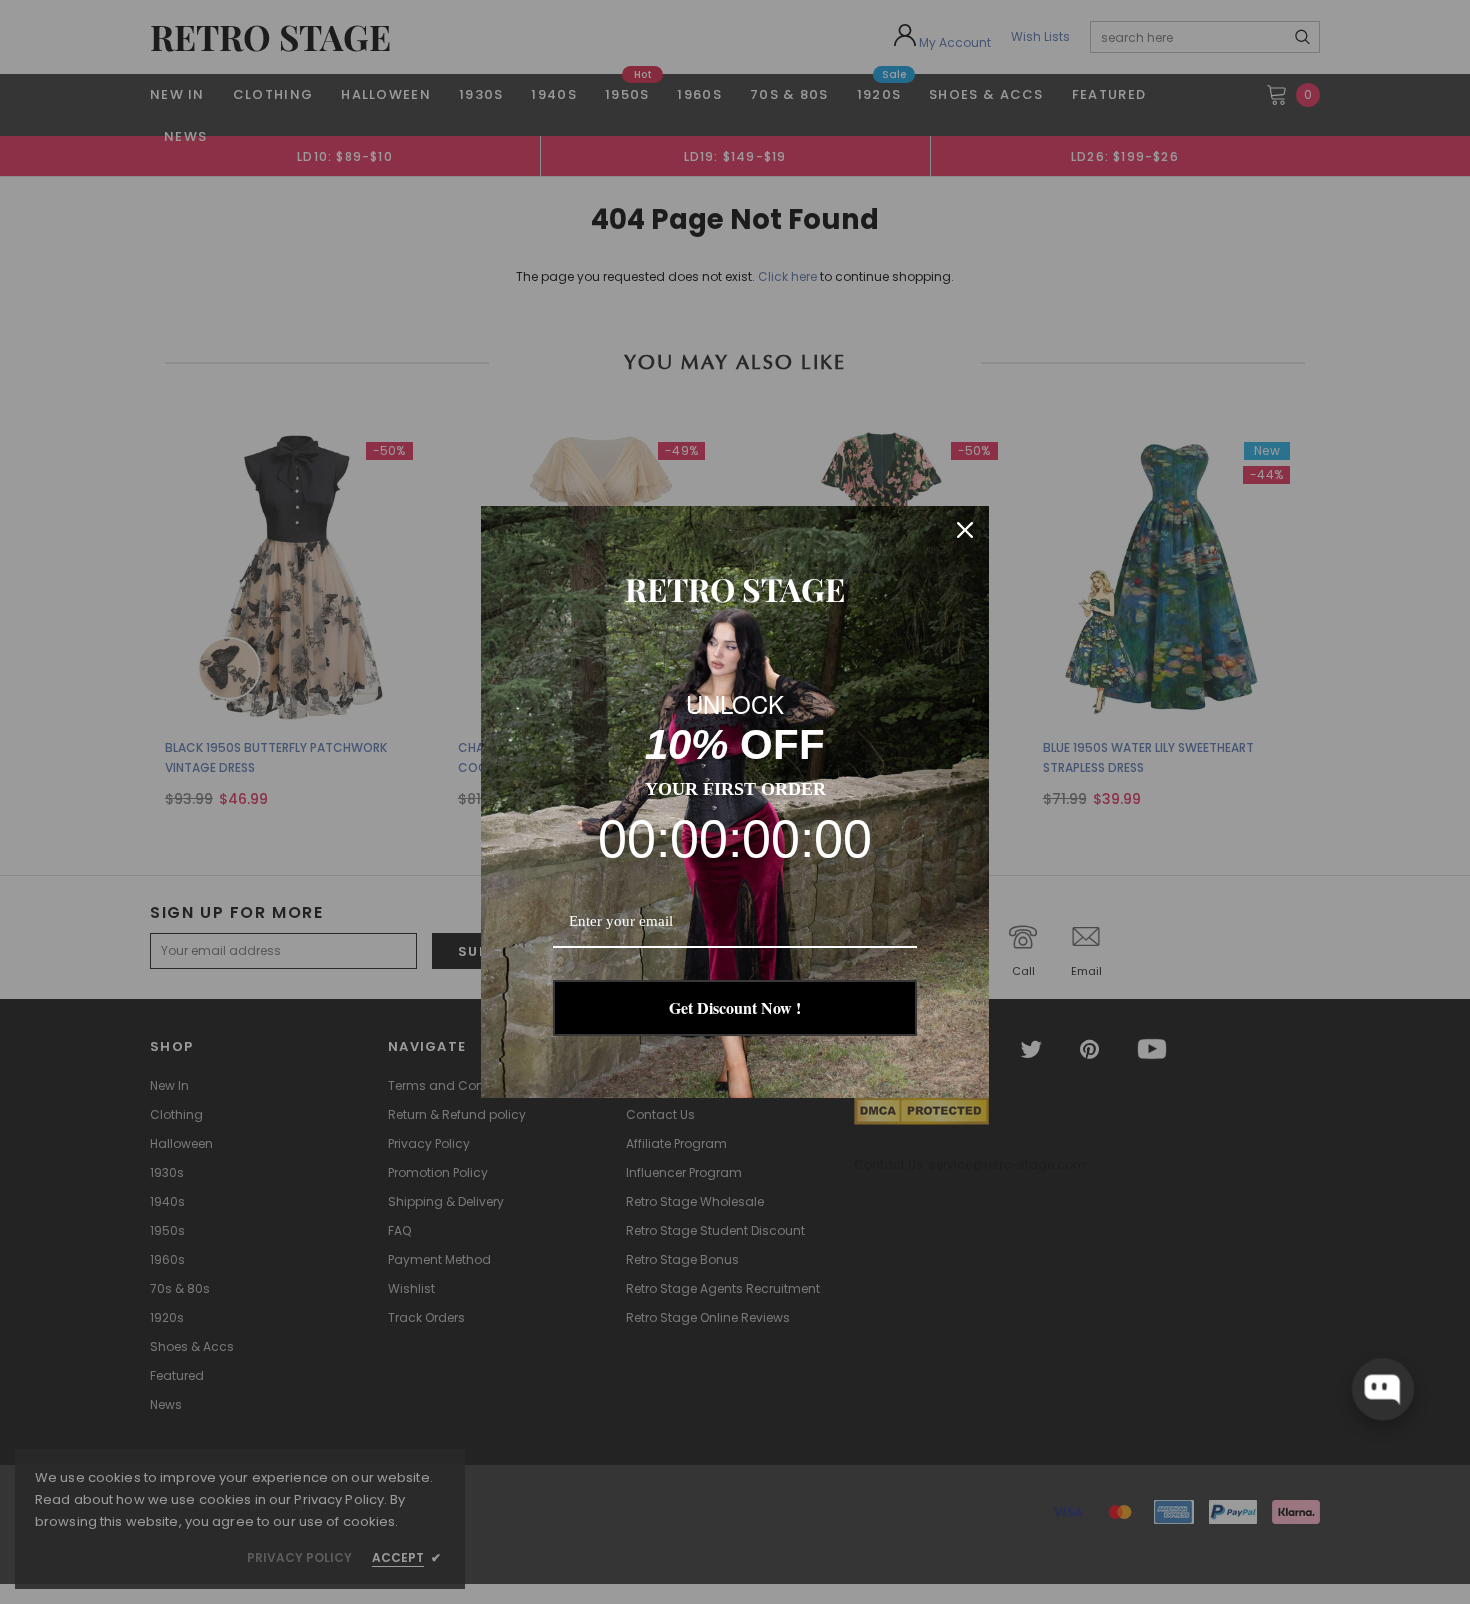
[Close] (965, 530)
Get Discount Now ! (735, 1007)
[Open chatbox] (1383, 1389)
